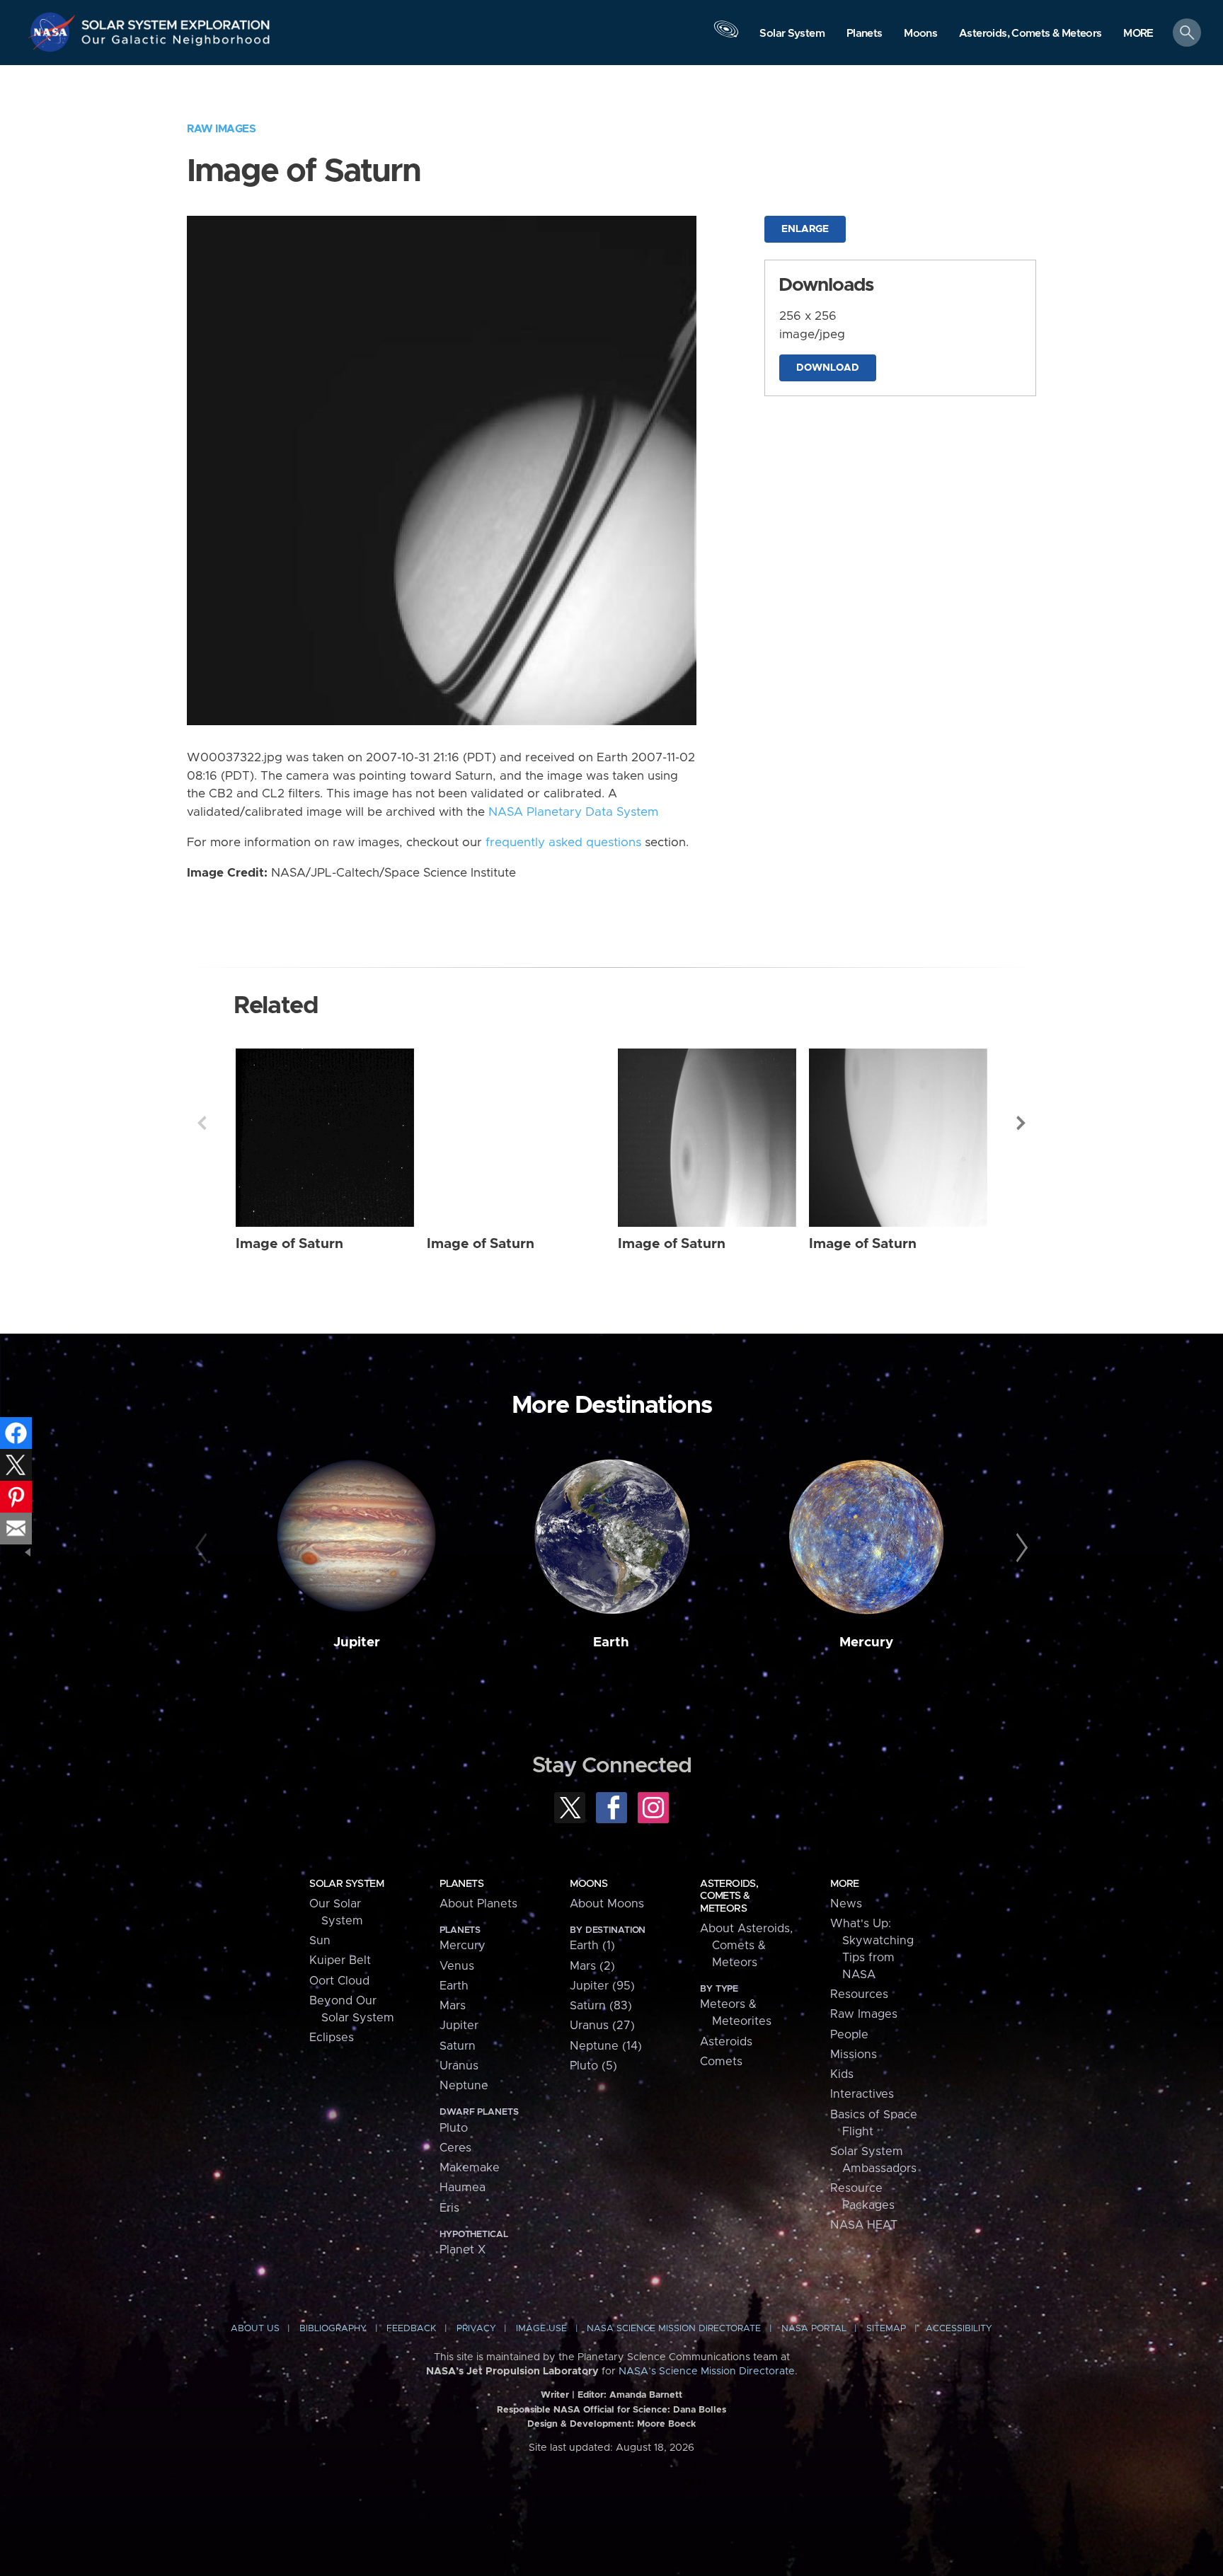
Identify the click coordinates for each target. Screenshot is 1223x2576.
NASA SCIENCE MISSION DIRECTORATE (674, 2329)
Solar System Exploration (176, 21)
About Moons (607, 1904)
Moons (588, 1884)
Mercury (866, 1642)
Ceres (455, 2148)
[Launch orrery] (726, 36)
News (846, 1904)
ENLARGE (805, 229)
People (849, 2035)
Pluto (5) (593, 2066)
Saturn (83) (601, 2006)
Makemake (470, 2168)
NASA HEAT (864, 2225)
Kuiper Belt (340, 1960)
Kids (842, 2074)
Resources (859, 1994)
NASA (54, 32)
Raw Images (221, 129)
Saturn (458, 2046)
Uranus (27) (602, 2026)
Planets (461, 1884)
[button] (1138, 34)
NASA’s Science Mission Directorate (707, 2372)
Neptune (464, 2086)
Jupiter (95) (602, 1986)
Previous (202, 1123)
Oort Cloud (339, 1981)
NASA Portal (814, 2329)
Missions (854, 2055)
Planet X (463, 2250)
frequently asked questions (563, 843)
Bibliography (333, 2329)
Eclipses (332, 2038)
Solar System (346, 1884)
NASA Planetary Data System (573, 812)
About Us (255, 2329)
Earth (611, 1642)
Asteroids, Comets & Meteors (729, 1896)
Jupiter (357, 1642)
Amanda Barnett (646, 2395)
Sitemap (886, 2329)
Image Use (541, 2329)
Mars (453, 2006)
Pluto (454, 2128)
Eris (449, 2208)
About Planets (478, 1904)
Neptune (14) (606, 2046)
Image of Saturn (289, 1244)
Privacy (476, 2329)
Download (828, 368)
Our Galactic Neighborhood (176, 43)
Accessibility (959, 2329)
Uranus (459, 2066)
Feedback (411, 2329)
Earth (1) (592, 1946)
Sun (320, 1941)
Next (1021, 1123)
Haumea (463, 2188)
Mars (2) (592, 1966)
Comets (721, 2062)
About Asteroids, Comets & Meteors (746, 1946)
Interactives (862, 2094)
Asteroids (726, 2042)
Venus (457, 1966)
